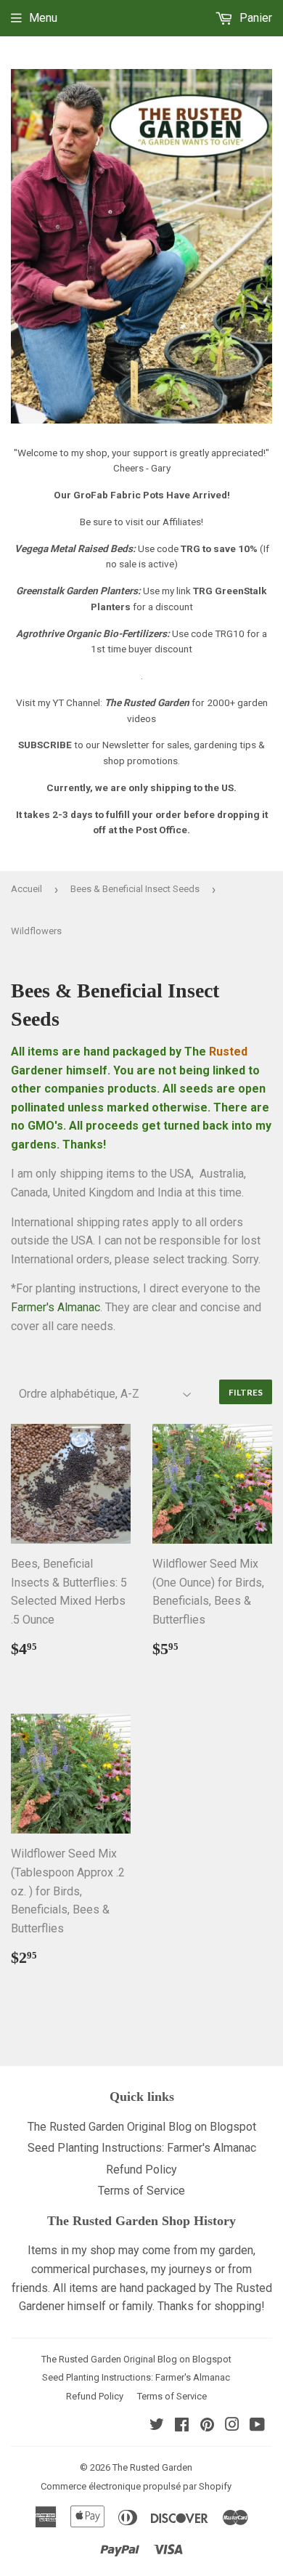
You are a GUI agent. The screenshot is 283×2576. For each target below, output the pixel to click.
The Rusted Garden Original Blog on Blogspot (142, 2127)
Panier (254, 18)
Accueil (26, 889)
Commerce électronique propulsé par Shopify (136, 2486)
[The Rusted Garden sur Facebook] (182, 2426)
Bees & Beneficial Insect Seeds (135, 889)
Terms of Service (141, 2191)
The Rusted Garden (152, 2467)
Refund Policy (141, 2170)
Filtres (246, 1392)
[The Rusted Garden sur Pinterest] (207, 2426)
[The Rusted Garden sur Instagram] (232, 2426)
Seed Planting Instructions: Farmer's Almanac (142, 2148)
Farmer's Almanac (56, 1307)
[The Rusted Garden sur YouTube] (257, 2426)
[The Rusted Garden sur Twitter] (157, 2426)
